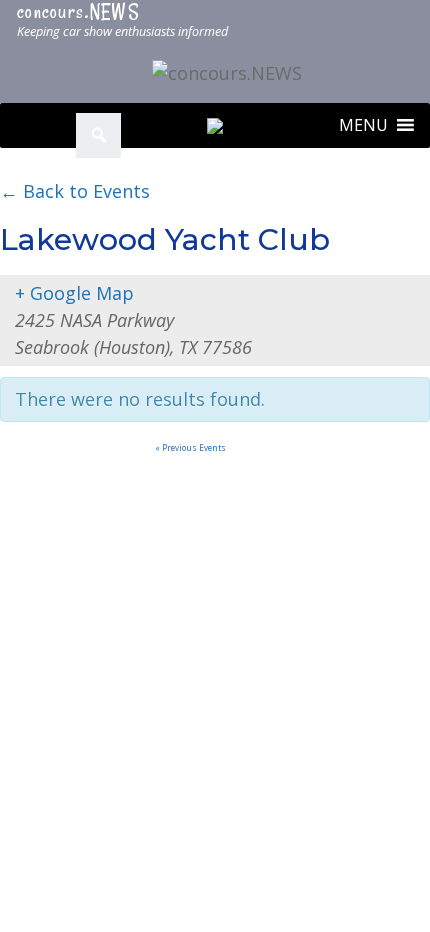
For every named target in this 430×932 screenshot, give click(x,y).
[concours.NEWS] (227, 72)
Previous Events (190, 447)
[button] (363, 125)
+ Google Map (74, 293)
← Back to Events (75, 191)
